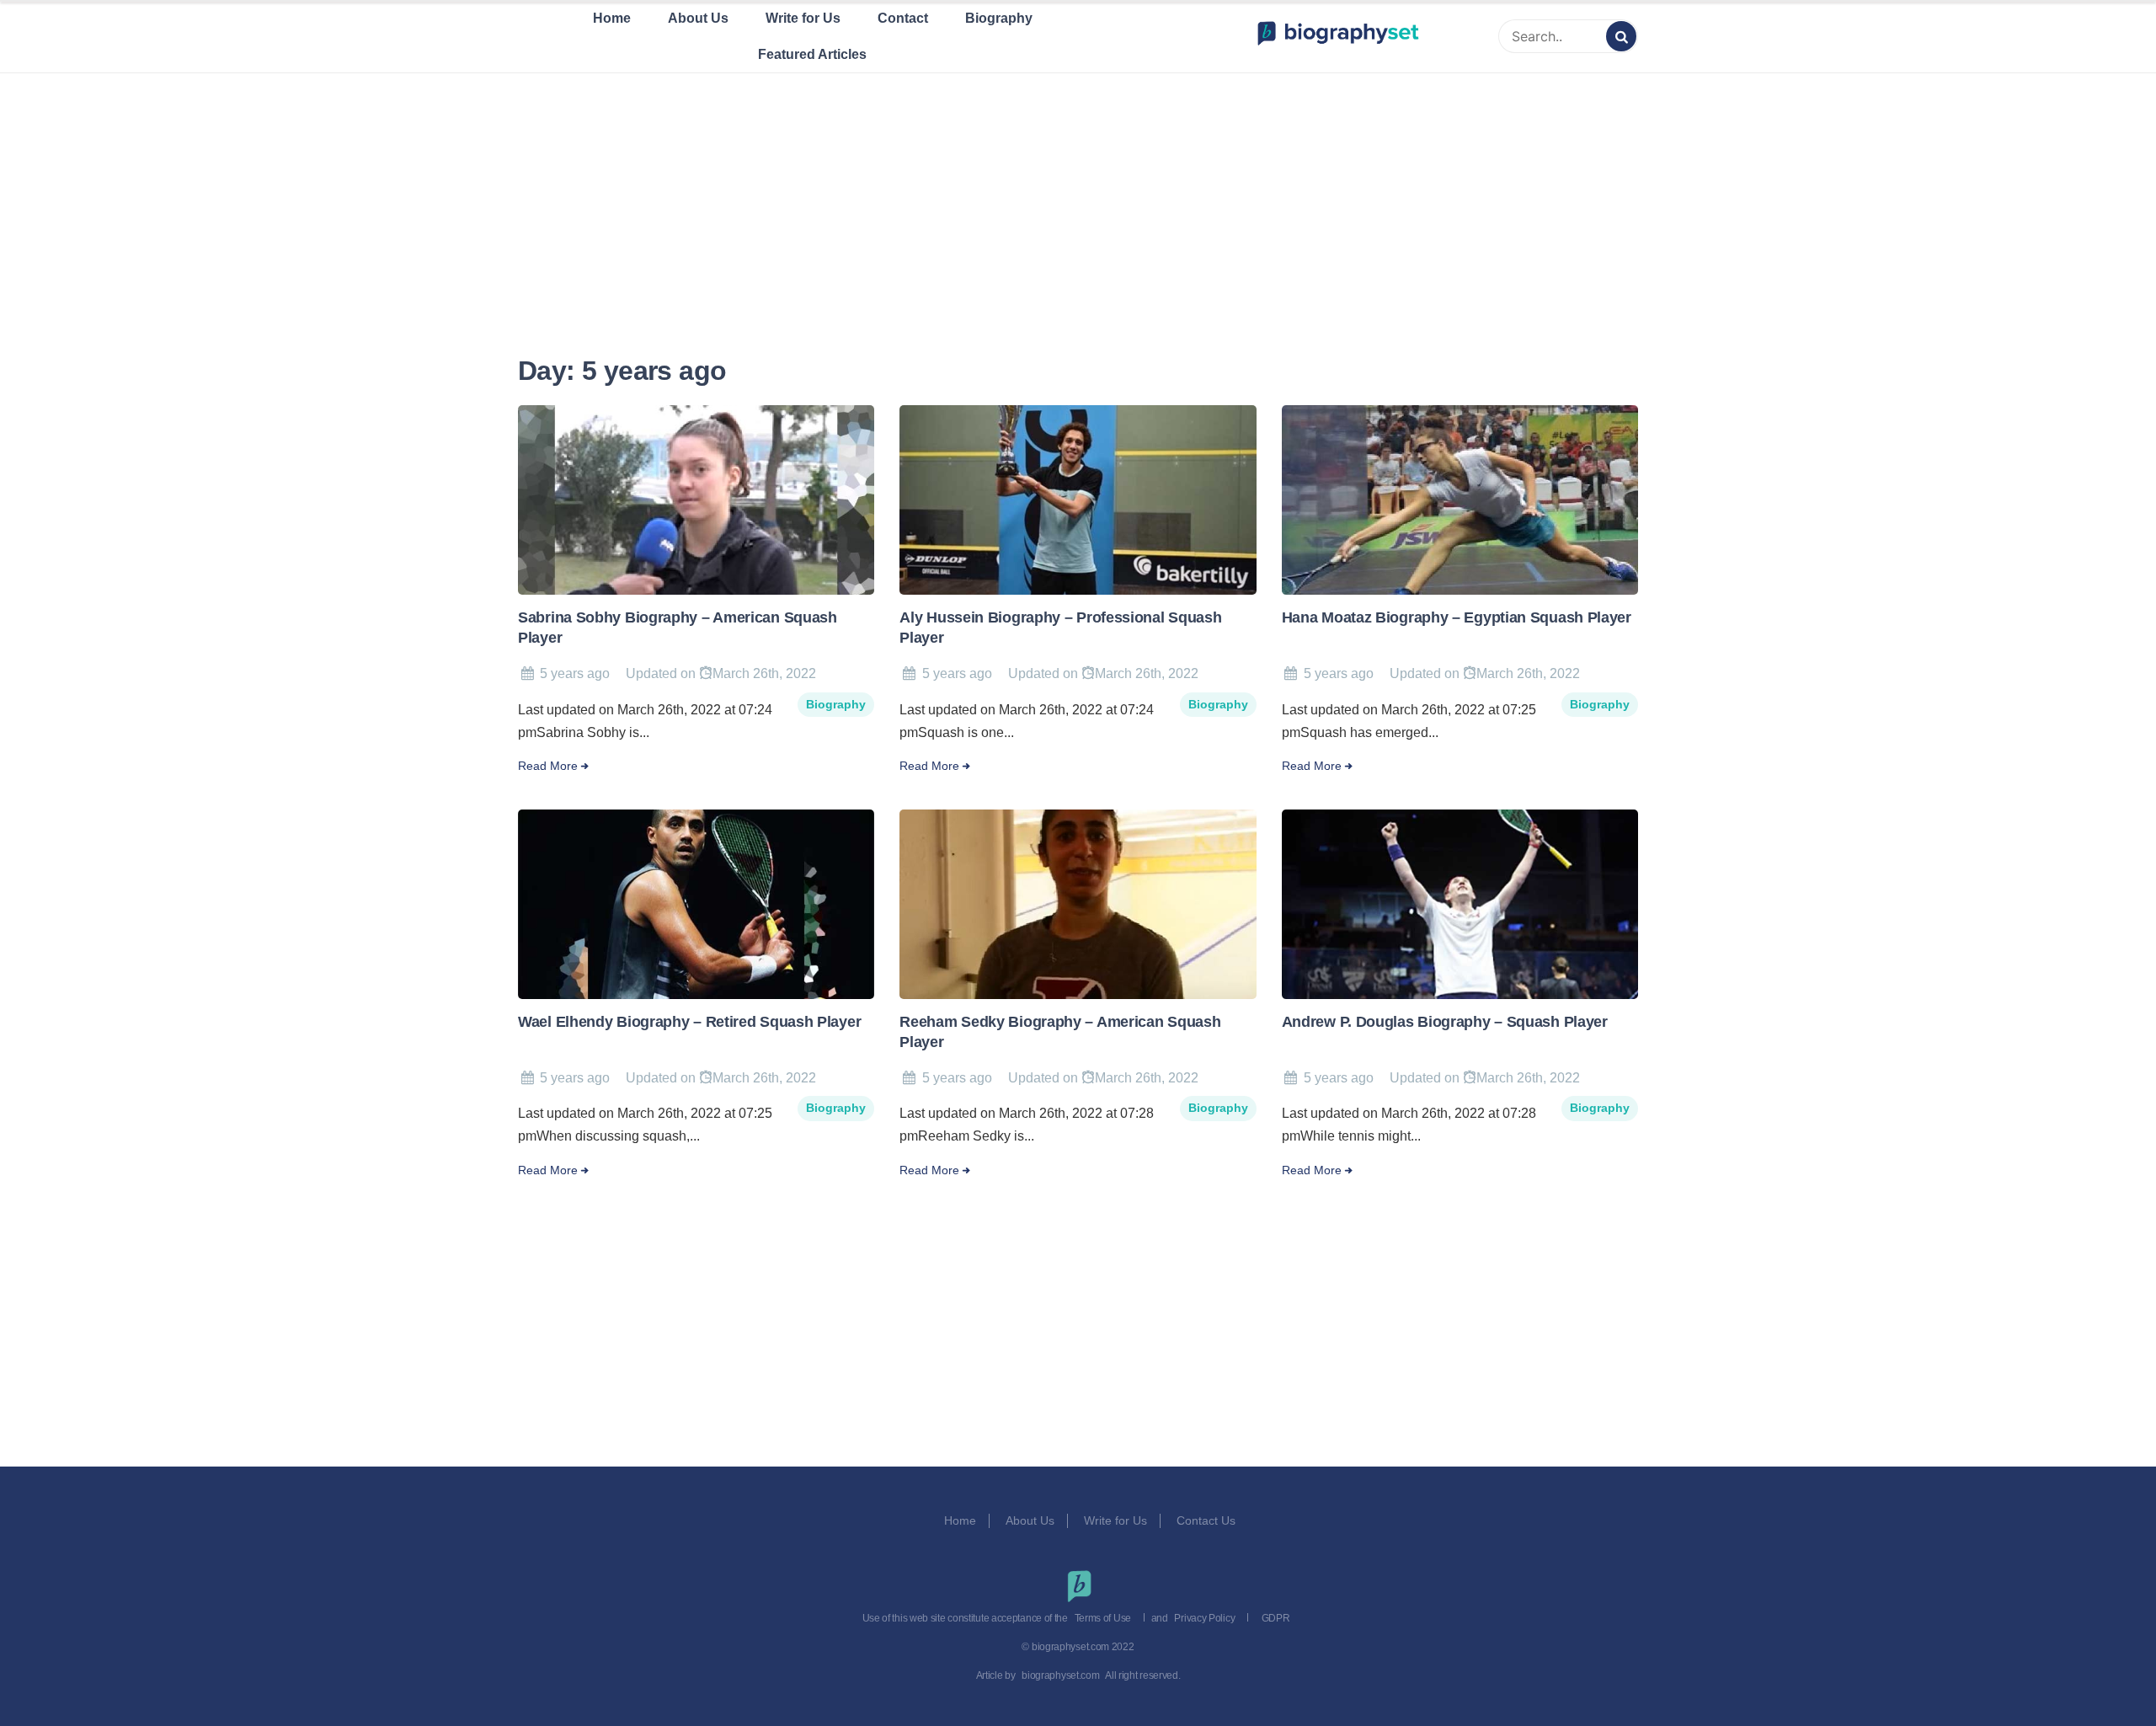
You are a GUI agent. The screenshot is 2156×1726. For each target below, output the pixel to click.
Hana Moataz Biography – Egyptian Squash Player (1457, 617)
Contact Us (1208, 1520)
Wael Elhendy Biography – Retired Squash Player (689, 1022)
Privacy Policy (1204, 1618)
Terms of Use (1103, 1618)
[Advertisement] (1078, 193)
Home (612, 18)
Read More (548, 766)
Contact (903, 18)
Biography (999, 18)
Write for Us (803, 18)
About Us (698, 18)
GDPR (1276, 1618)
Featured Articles (812, 54)
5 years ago (575, 673)
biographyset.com (1060, 1675)
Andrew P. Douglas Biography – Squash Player (1445, 1022)
